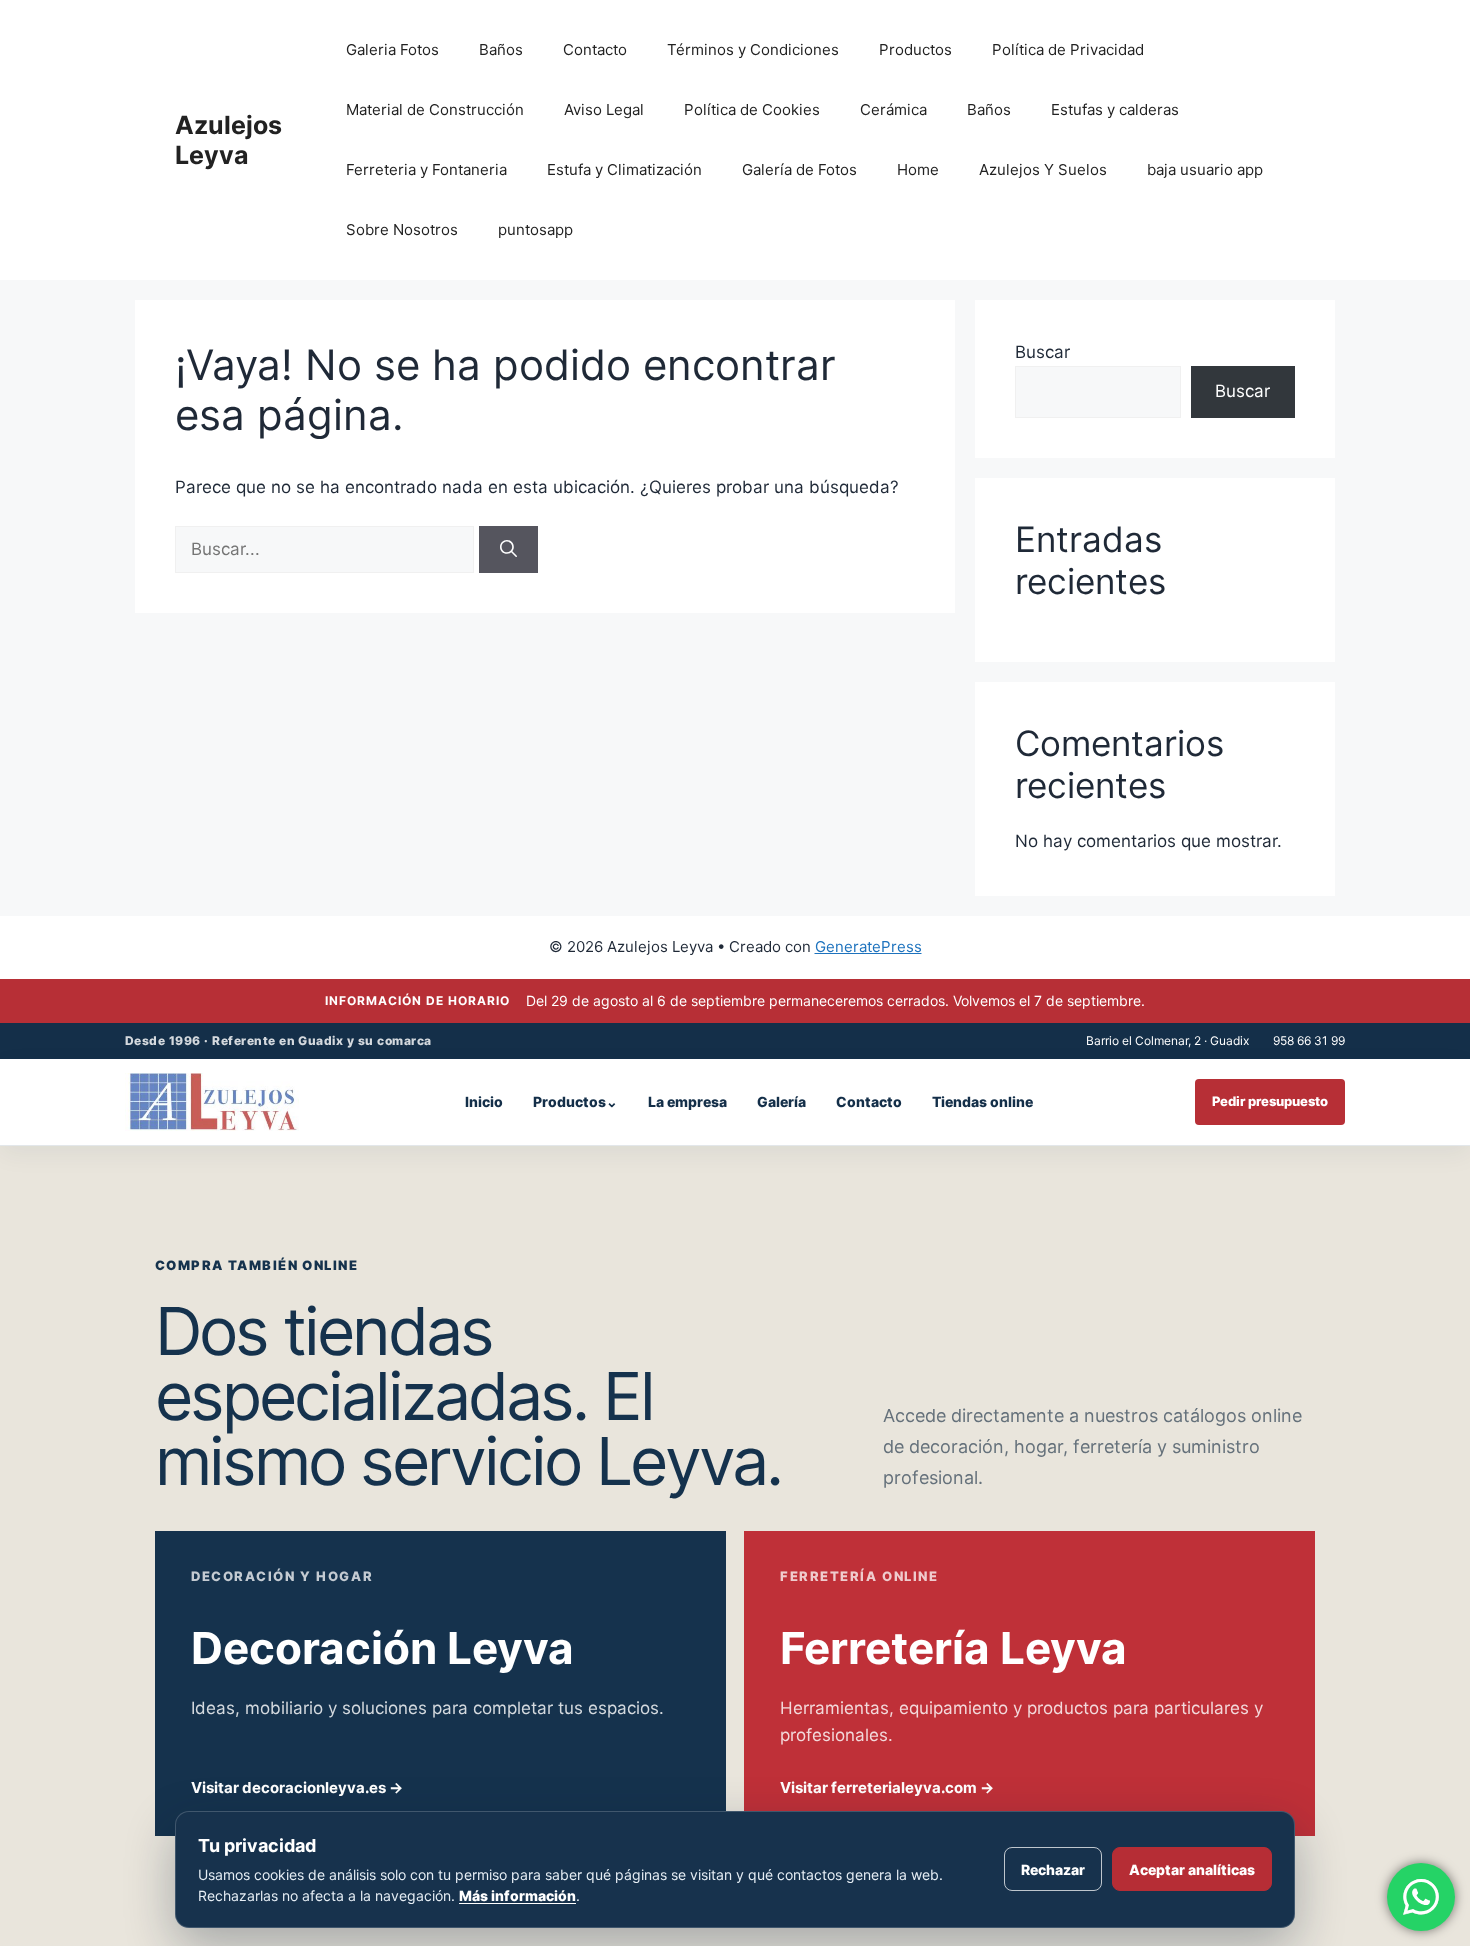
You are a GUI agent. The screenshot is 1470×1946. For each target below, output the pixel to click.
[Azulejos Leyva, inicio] (214, 1102)
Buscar (1042, 352)
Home (918, 169)
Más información (517, 1895)
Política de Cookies (752, 109)
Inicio (484, 1101)
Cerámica (893, 109)
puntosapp (535, 229)
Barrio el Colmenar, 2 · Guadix (1167, 1040)
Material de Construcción (435, 109)
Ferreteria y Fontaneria (426, 169)
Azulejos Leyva (228, 140)
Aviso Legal (604, 109)
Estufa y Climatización (624, 169)
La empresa (687, 1101)
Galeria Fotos (392, 49)
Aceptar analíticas (1192, 1869)
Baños (501, 49)
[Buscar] (508, 550)
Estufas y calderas (1115, 109)
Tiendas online (982, 1101)
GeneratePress (868, 946)
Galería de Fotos (799, 169)
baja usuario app (1205, 169)
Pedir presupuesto (1270, 1101)
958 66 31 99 (1309, 1040)
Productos (915, 49)
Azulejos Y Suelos (1043, 169)
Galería (781, 1101)
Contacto (595, 49)
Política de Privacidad (1068, 49)
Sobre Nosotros (402, 229)
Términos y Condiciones (753, 49)
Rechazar (1053, 1869)
